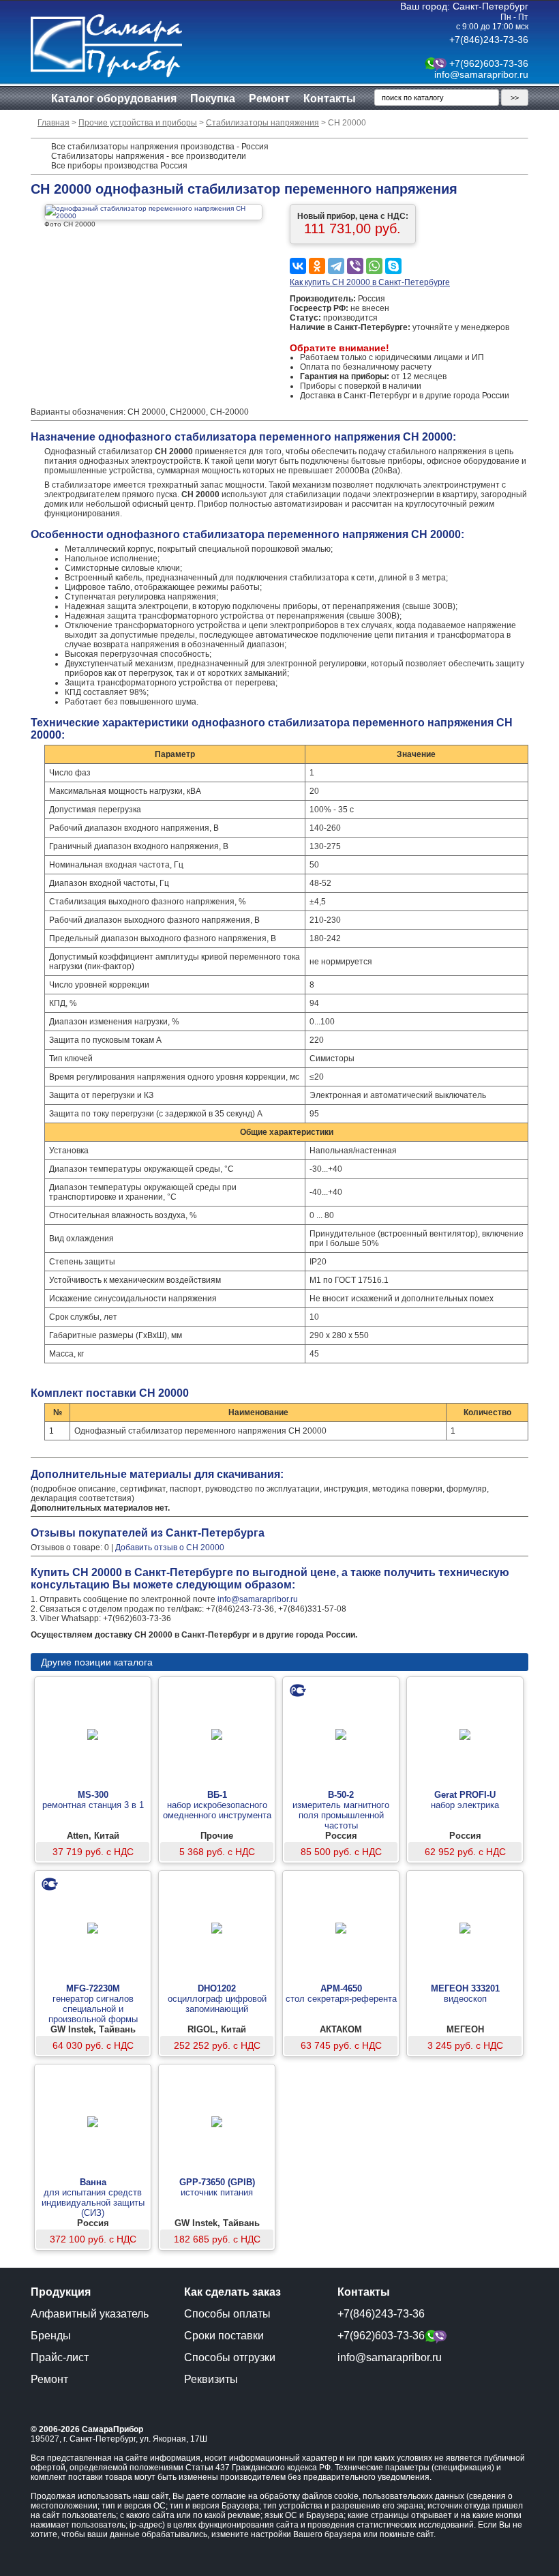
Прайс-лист (60, 2357)
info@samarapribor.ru (481, 74)
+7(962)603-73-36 (489, 63)
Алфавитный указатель (90, 2314)
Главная (54, 123)
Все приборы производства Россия (119, 166)
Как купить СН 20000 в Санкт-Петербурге (370, 282)
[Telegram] (336, 266)
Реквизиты (211, 2379)
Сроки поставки (224, 2336)
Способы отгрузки (230, 2357)
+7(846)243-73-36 (489, 40)
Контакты (330, 99)
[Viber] (355, 266)
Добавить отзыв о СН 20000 (170, 1548)
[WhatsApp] (374, 266)
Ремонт (269, 99)
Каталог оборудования (114, 99)
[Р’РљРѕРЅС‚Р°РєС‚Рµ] (298, 266)
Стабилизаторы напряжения (262, 123)
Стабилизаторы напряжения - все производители (149, 156)
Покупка (213, 99)
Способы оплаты (227, 2314)
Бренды (51, 2336)
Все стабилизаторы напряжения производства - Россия (160, 147)
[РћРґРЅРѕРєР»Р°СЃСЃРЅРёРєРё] (317, 266)
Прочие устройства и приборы (138, 123)
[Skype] (393, 266)
